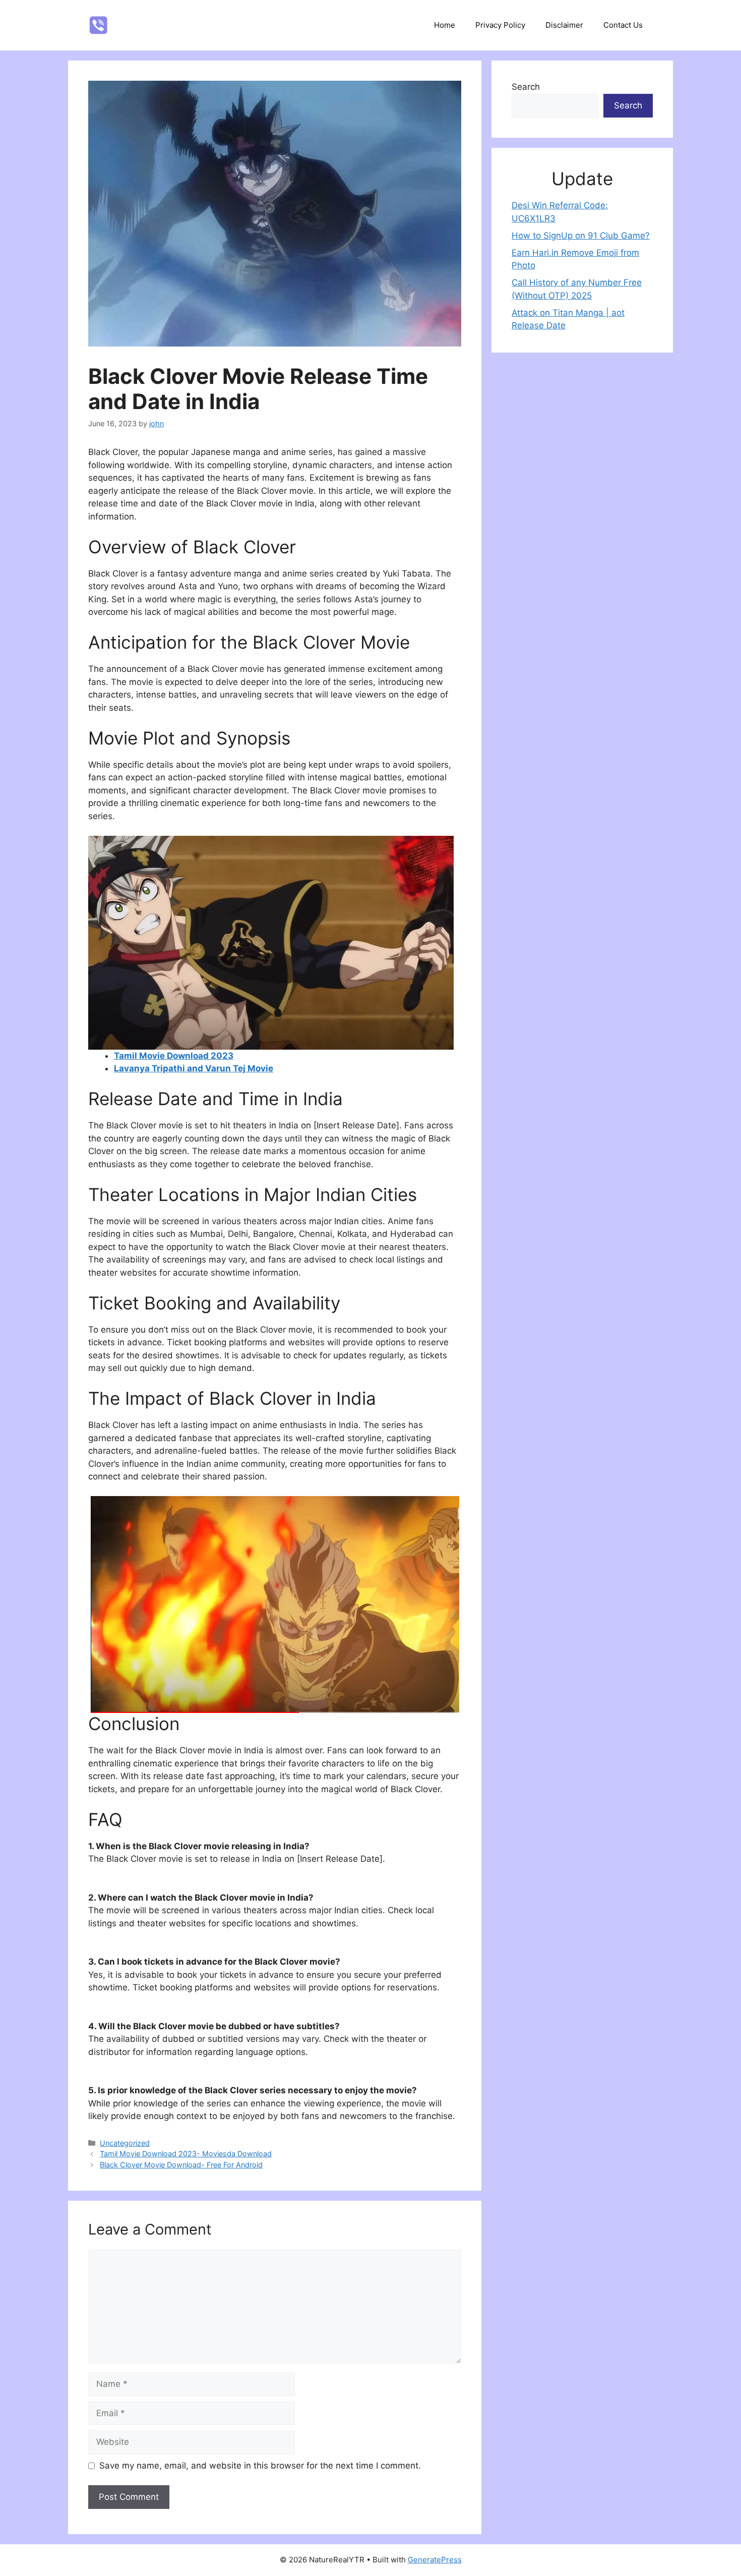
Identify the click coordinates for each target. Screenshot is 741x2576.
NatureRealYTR (164, 25)
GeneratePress (435, 2560)
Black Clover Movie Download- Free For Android (181, 2165)
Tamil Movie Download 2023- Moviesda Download (186, 2154)
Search (526, 87)
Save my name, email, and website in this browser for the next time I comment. (260, 2466)
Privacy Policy (500, 25)
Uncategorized (125, 2143)
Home (445, 25)
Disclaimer (564, 25)
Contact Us (623, 25)
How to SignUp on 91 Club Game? (581, 236)
